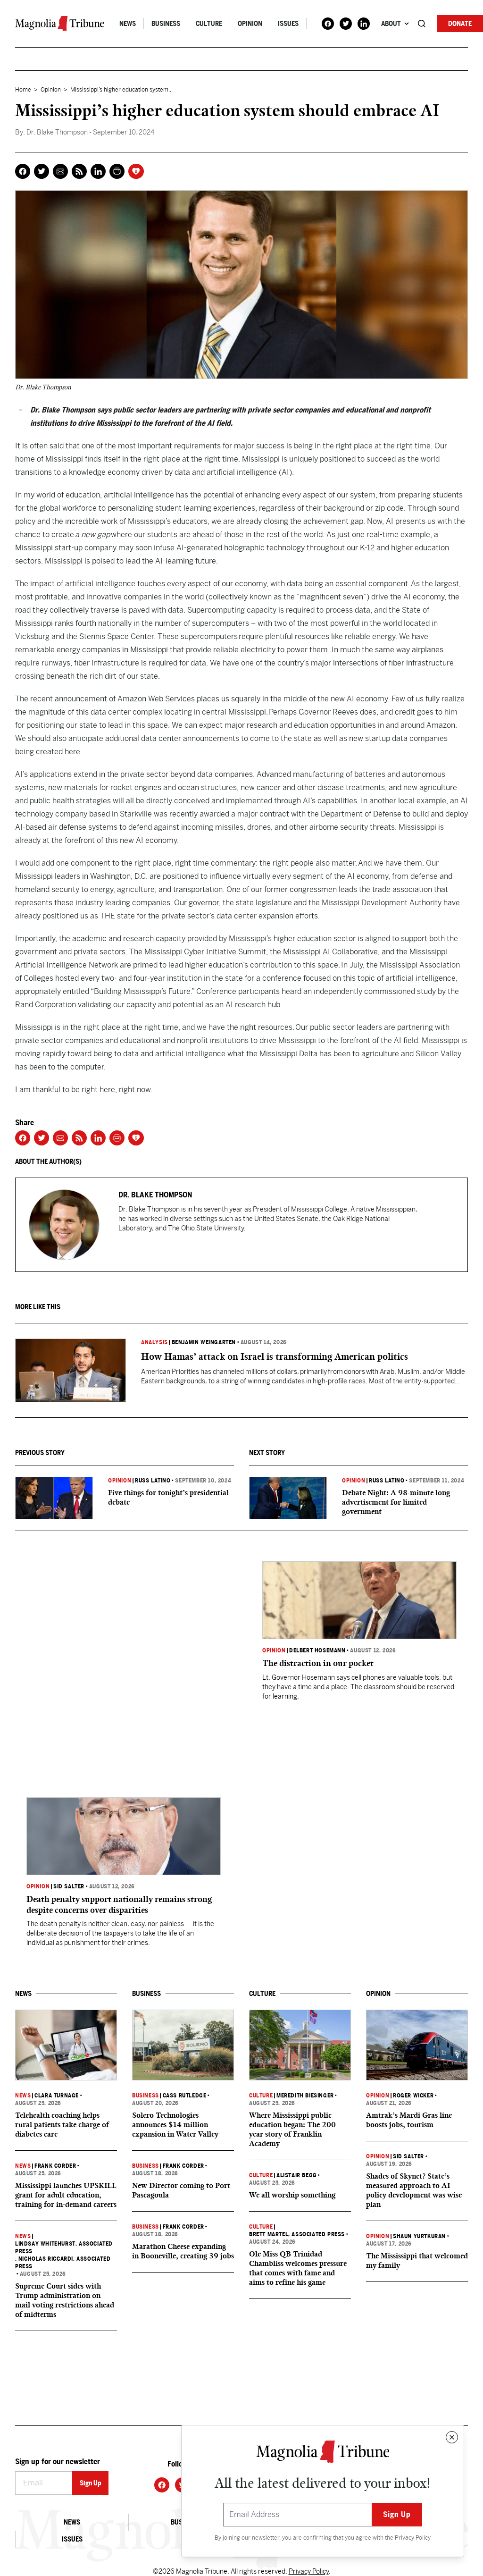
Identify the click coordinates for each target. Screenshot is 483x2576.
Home (23, 90)
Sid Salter (69, 1886)
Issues (288, 24)
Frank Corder (55, 2166)
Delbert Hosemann (317, 1650)
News (128, 24)
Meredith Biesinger (305, 2096)
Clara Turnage (57, 2096)
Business (166, 24)
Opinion (250, 24)
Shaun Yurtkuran (419, 2236)
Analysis (154, 1342)
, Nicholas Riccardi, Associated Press (63, 2263)
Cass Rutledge (185, 2096)
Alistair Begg (297, 2175)
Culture (209, 24)
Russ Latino (153, 1481)
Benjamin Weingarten (204, 1342)
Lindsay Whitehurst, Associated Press (64, 2248)
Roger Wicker (413, 2096)
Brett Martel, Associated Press (297, 2234)
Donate (460, 24)
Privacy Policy (413, 2538)
